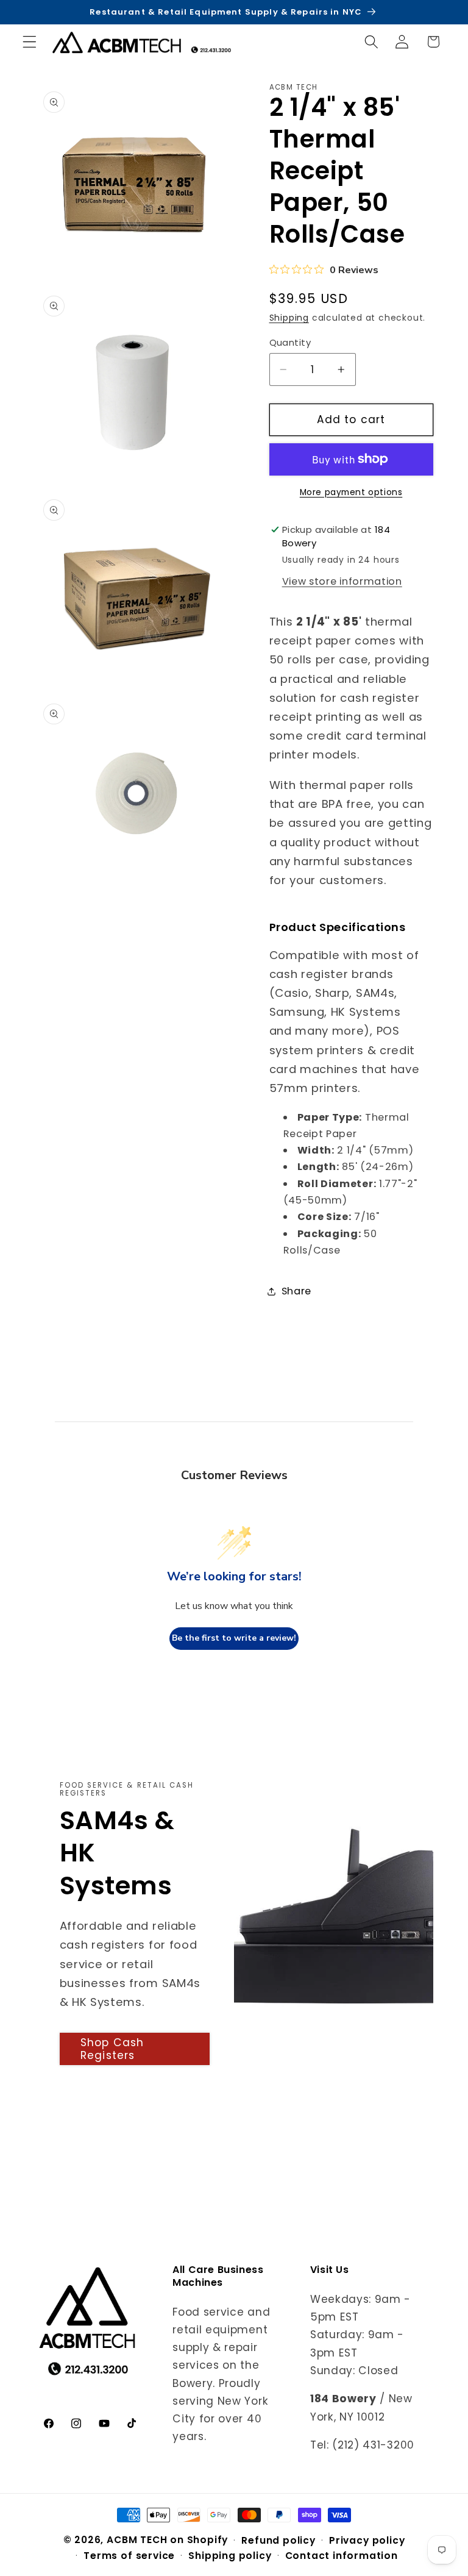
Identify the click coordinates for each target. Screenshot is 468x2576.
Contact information (342, 2556)
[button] (30, 42)
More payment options (351, 492)
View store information (342, 581)
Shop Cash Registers (112, 2049)
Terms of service (129, 2556)
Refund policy (278, 2540)
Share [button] (296, 1291)
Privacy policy (367, 2540)
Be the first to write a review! (234, 1638)
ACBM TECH (137, 2540)
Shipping (289, 318)
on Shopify (199, 2540)
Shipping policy (230, 2556)
